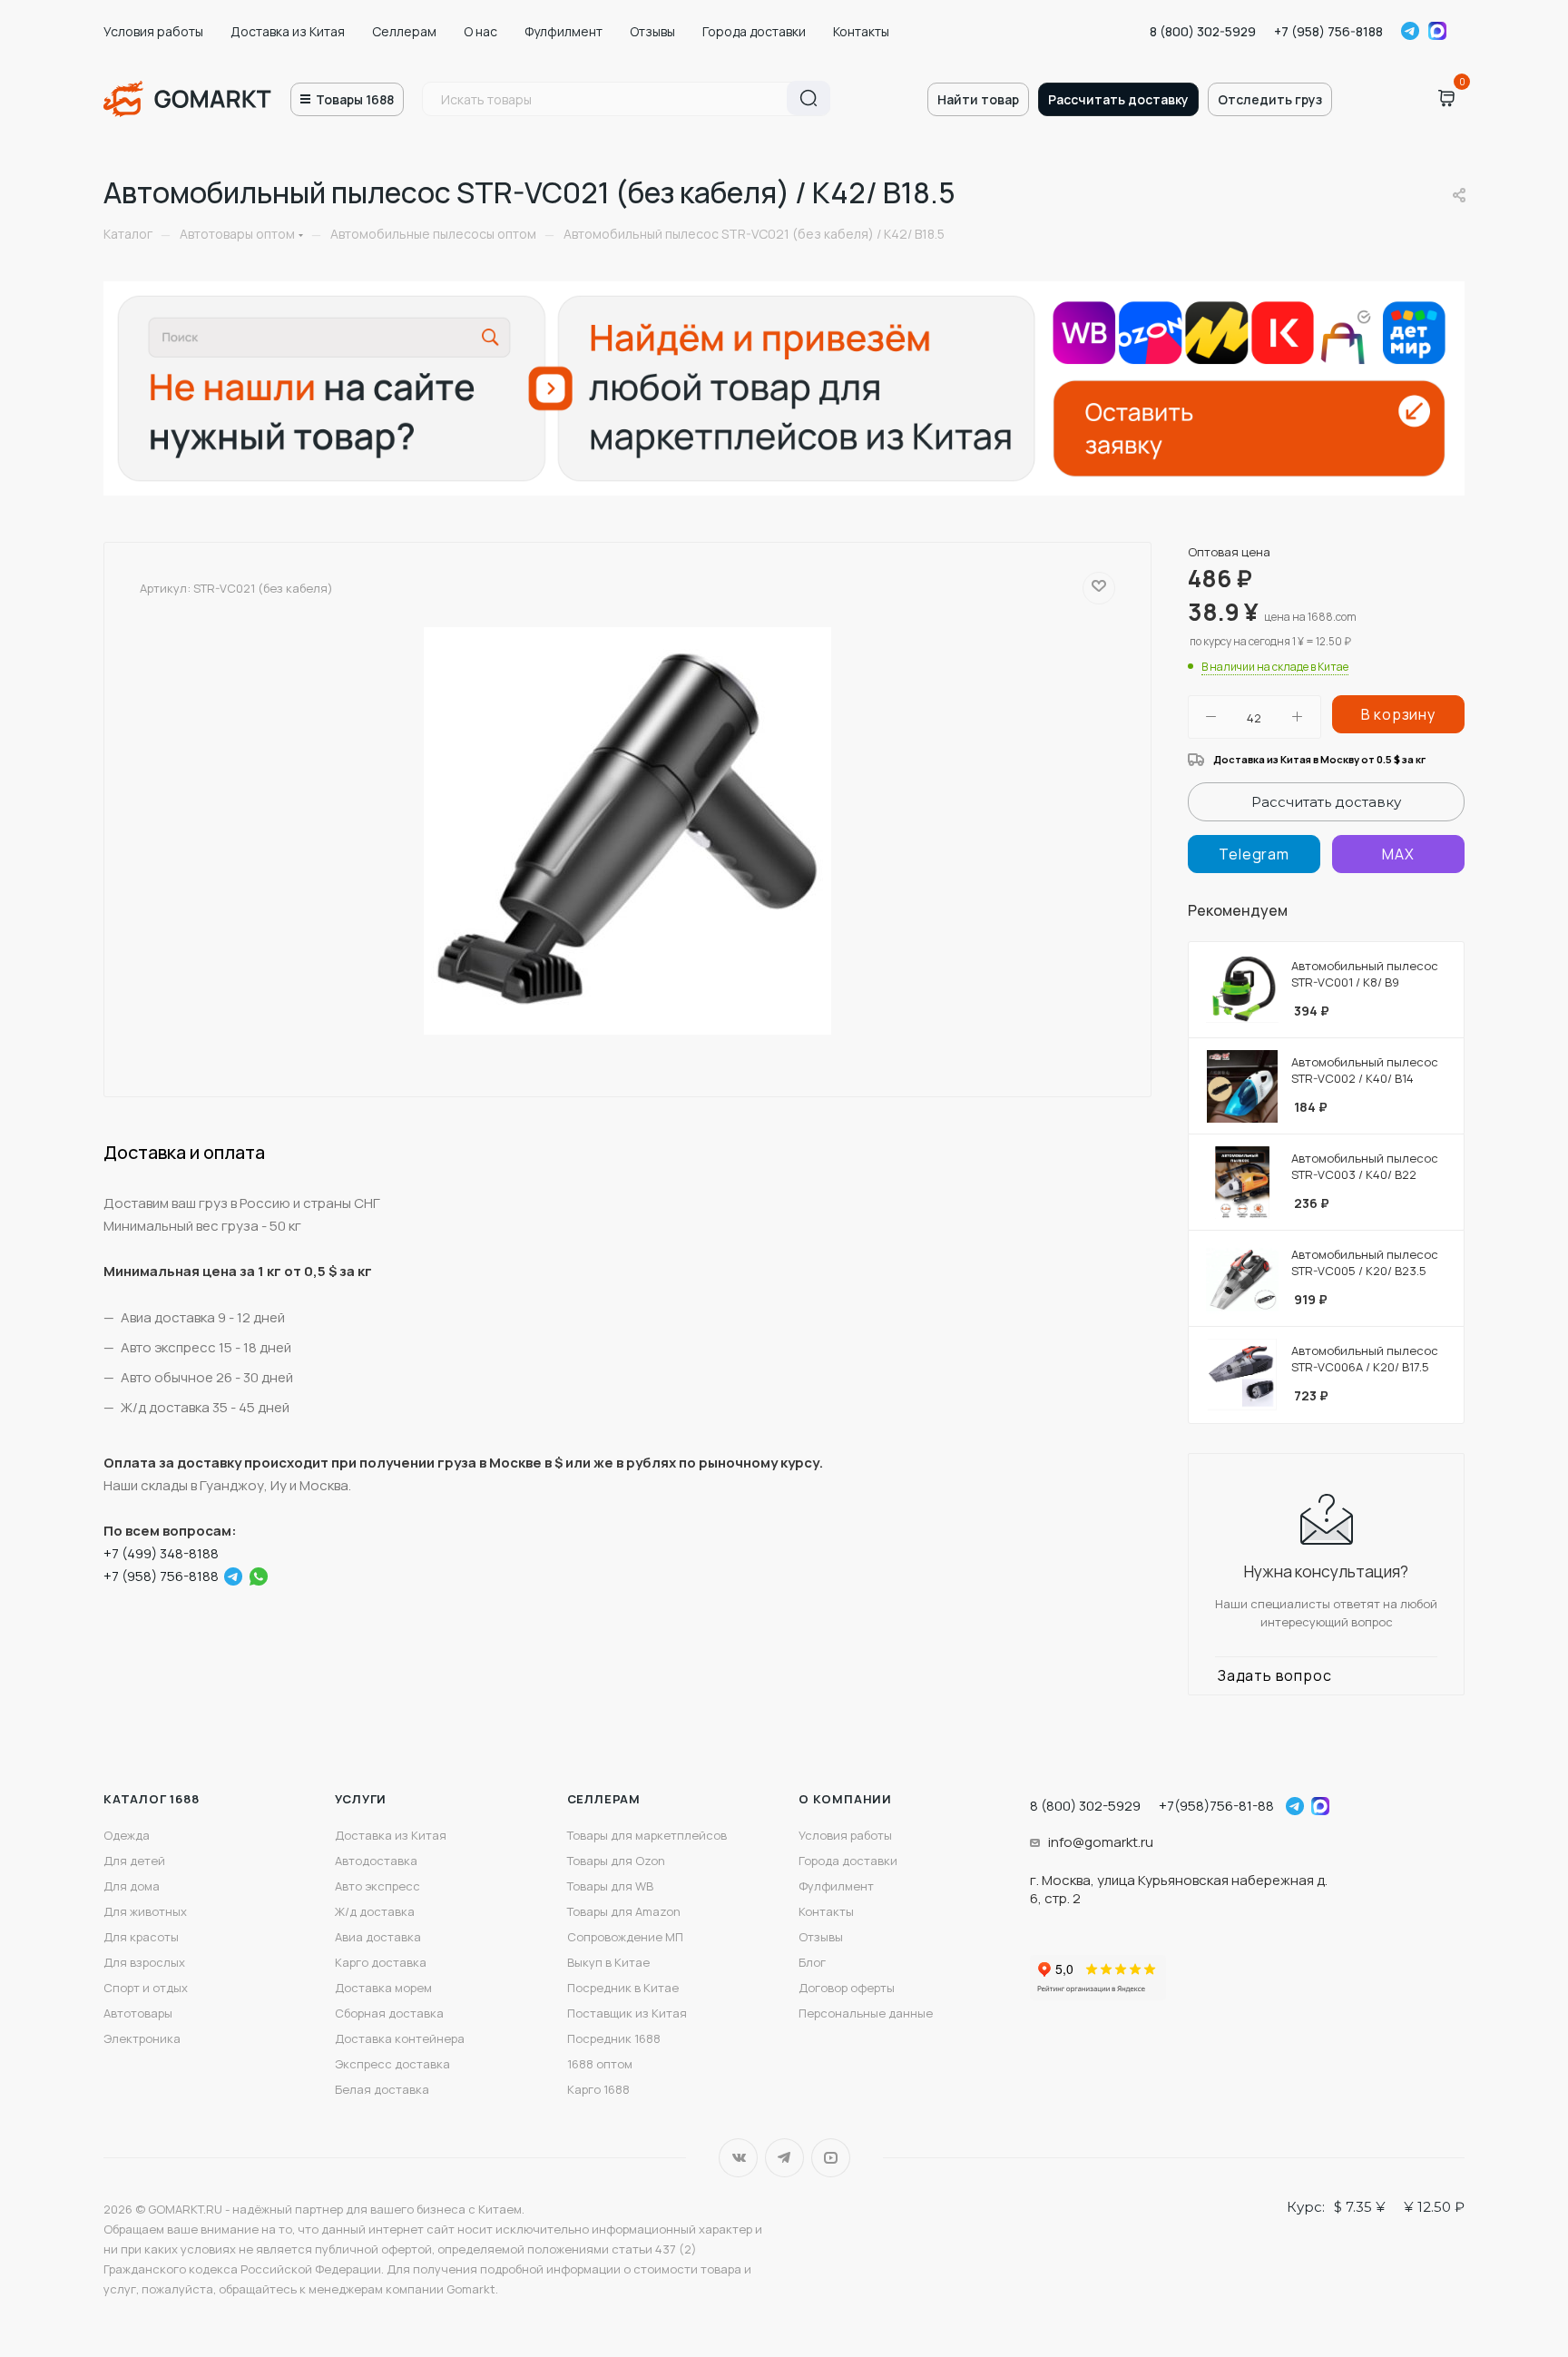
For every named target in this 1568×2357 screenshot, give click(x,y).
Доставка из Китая (288, 31)
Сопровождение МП (625, 1937)
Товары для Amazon (624, 1911)
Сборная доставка (389, 2013)
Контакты (861, 31)
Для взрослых (144, 1962)
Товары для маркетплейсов (647, 1835)
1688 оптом (600, 2064)
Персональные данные (866, 2013)
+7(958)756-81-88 (1216, 1806)
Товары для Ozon (616, 1861)
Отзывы (652, 31)
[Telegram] (233, 1576)
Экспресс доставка (392, 2064)
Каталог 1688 (152, 1799)
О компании (845, 1799)
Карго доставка (381, 1962)
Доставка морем (383, 1988)
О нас (480, 31)
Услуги (361, 1799)
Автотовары (138, 2013)
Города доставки (754, 31)
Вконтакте (738, 2158)
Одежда (127, 1835)
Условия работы (153, 31)
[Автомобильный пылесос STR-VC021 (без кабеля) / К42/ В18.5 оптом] (628, 831)
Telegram (1410, 31)
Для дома (132, 1886)
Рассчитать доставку (1118, 99)
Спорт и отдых (146, 1988)
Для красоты (141, 1937)
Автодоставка (376, 1861)
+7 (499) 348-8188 (161, 1553)
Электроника (142, 2038)
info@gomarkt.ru (1101, 1842)
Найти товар (978, 99)
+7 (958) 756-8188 (1328, 31)
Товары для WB (610, 1886)
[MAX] (1398, 854)
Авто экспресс (377, 1886)
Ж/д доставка (375, 1911)
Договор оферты (847, 1988)
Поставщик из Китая (627, 2013)
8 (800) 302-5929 (1203, 31)
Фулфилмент (563, 31)
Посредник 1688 (614, 2038)
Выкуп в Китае (608, 1962)
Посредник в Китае (623, 1988)
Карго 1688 (598, 2089)
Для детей (134, 1861)
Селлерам (404, 31)
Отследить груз (1270, 99)
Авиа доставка (378, 1937)
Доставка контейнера (400, 2038)
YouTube (831, 2158)
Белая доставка (382, 2089)
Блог (812, 1962)
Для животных (145, 1911)
